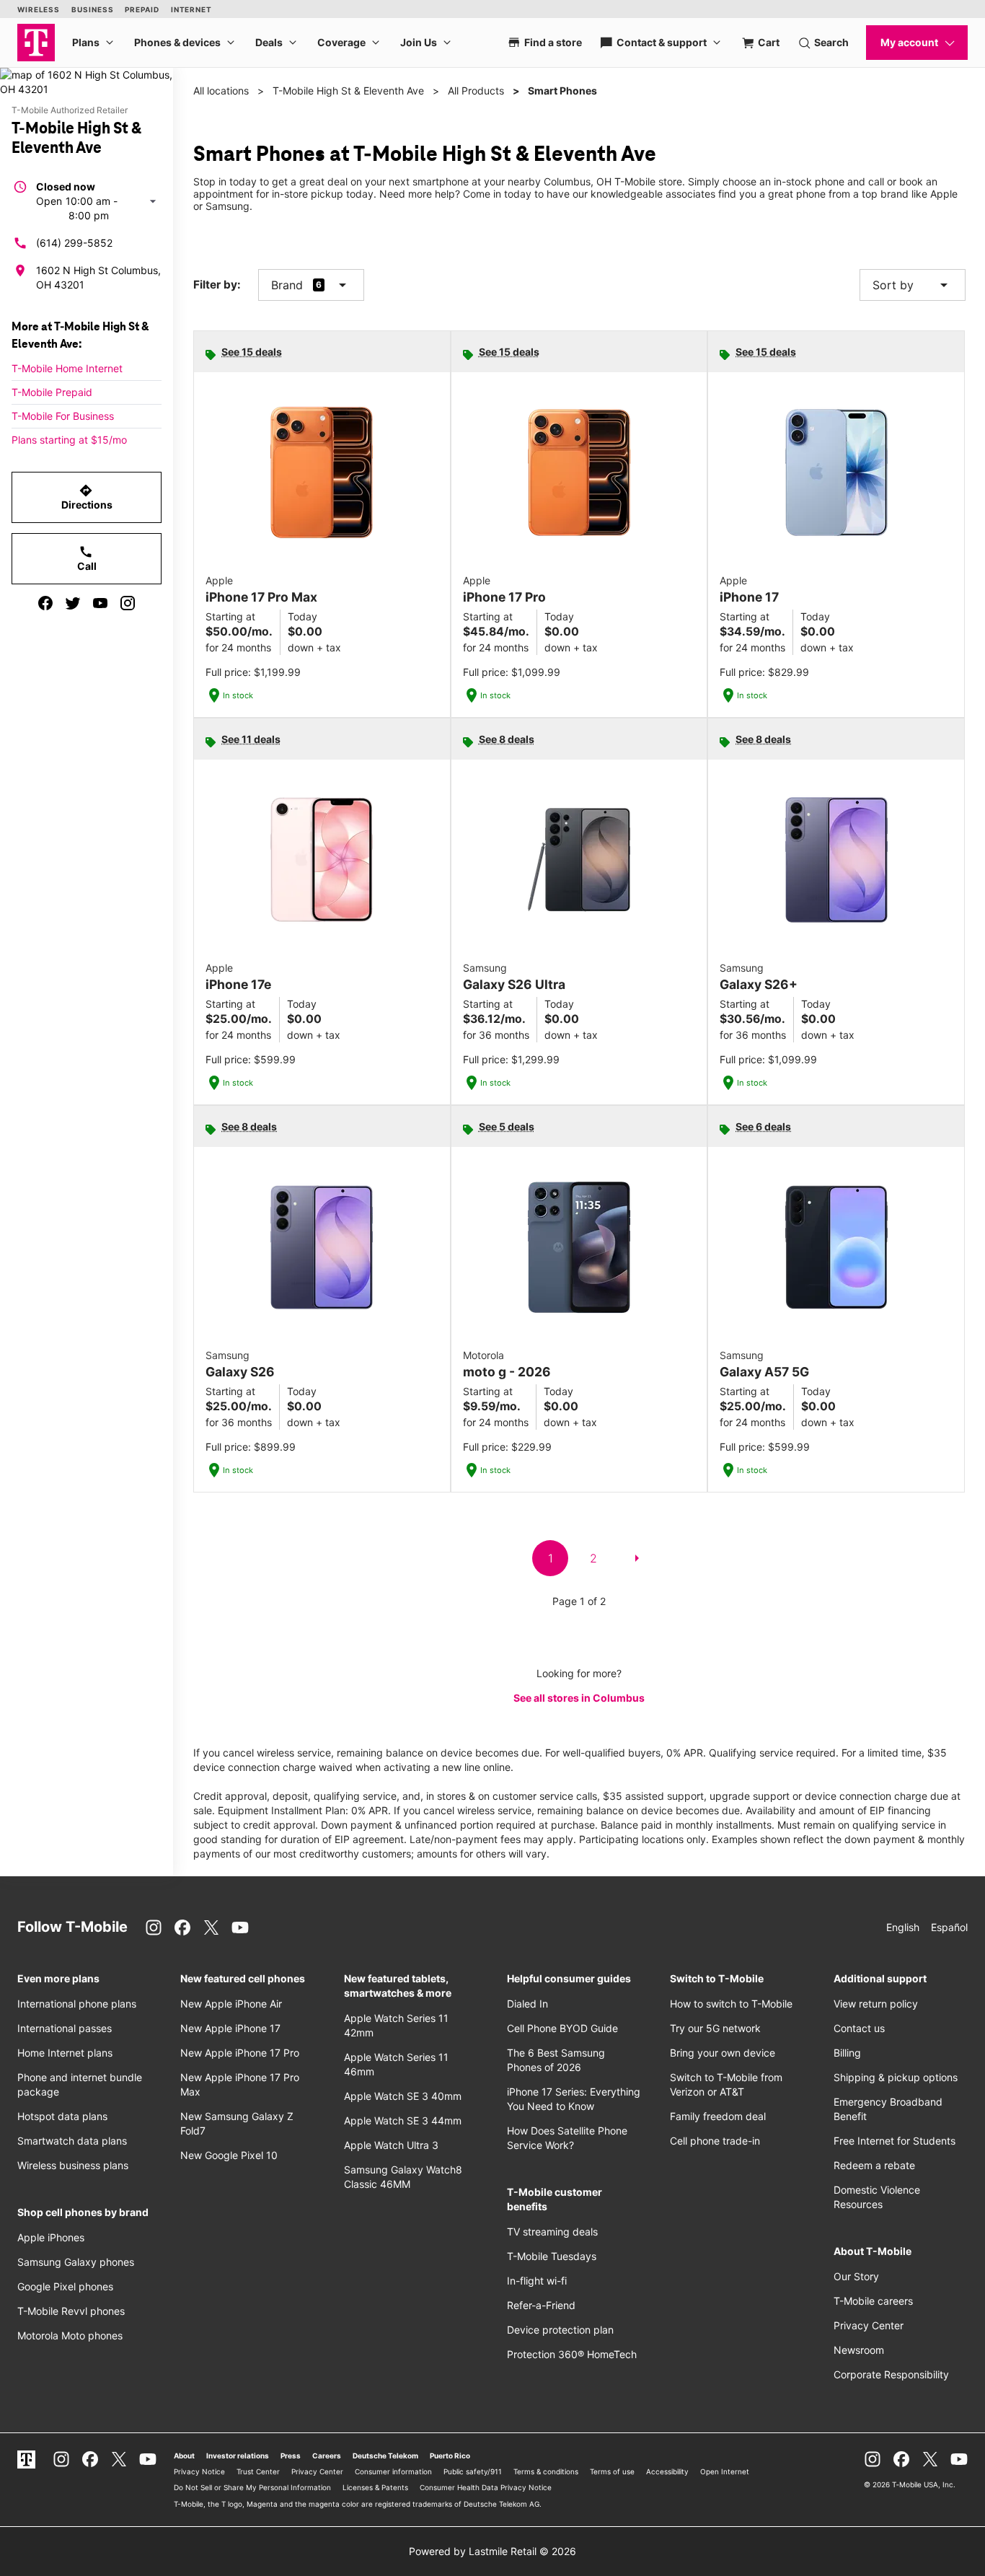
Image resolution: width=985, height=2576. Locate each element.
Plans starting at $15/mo (69, 440)
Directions (87, 497)
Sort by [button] (913, 285)
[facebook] (45, 603)
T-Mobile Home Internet (67, 368)
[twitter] (73, 603)
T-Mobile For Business (63, 416)
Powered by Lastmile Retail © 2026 (492, 2551)
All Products (476, 91)
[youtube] (100, 603)
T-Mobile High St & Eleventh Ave (348, 91)
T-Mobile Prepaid (52, 392)
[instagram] (128, 603)
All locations (221, 91)
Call (87, 558)
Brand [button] (287, 285)
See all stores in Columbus (579, 1698)
